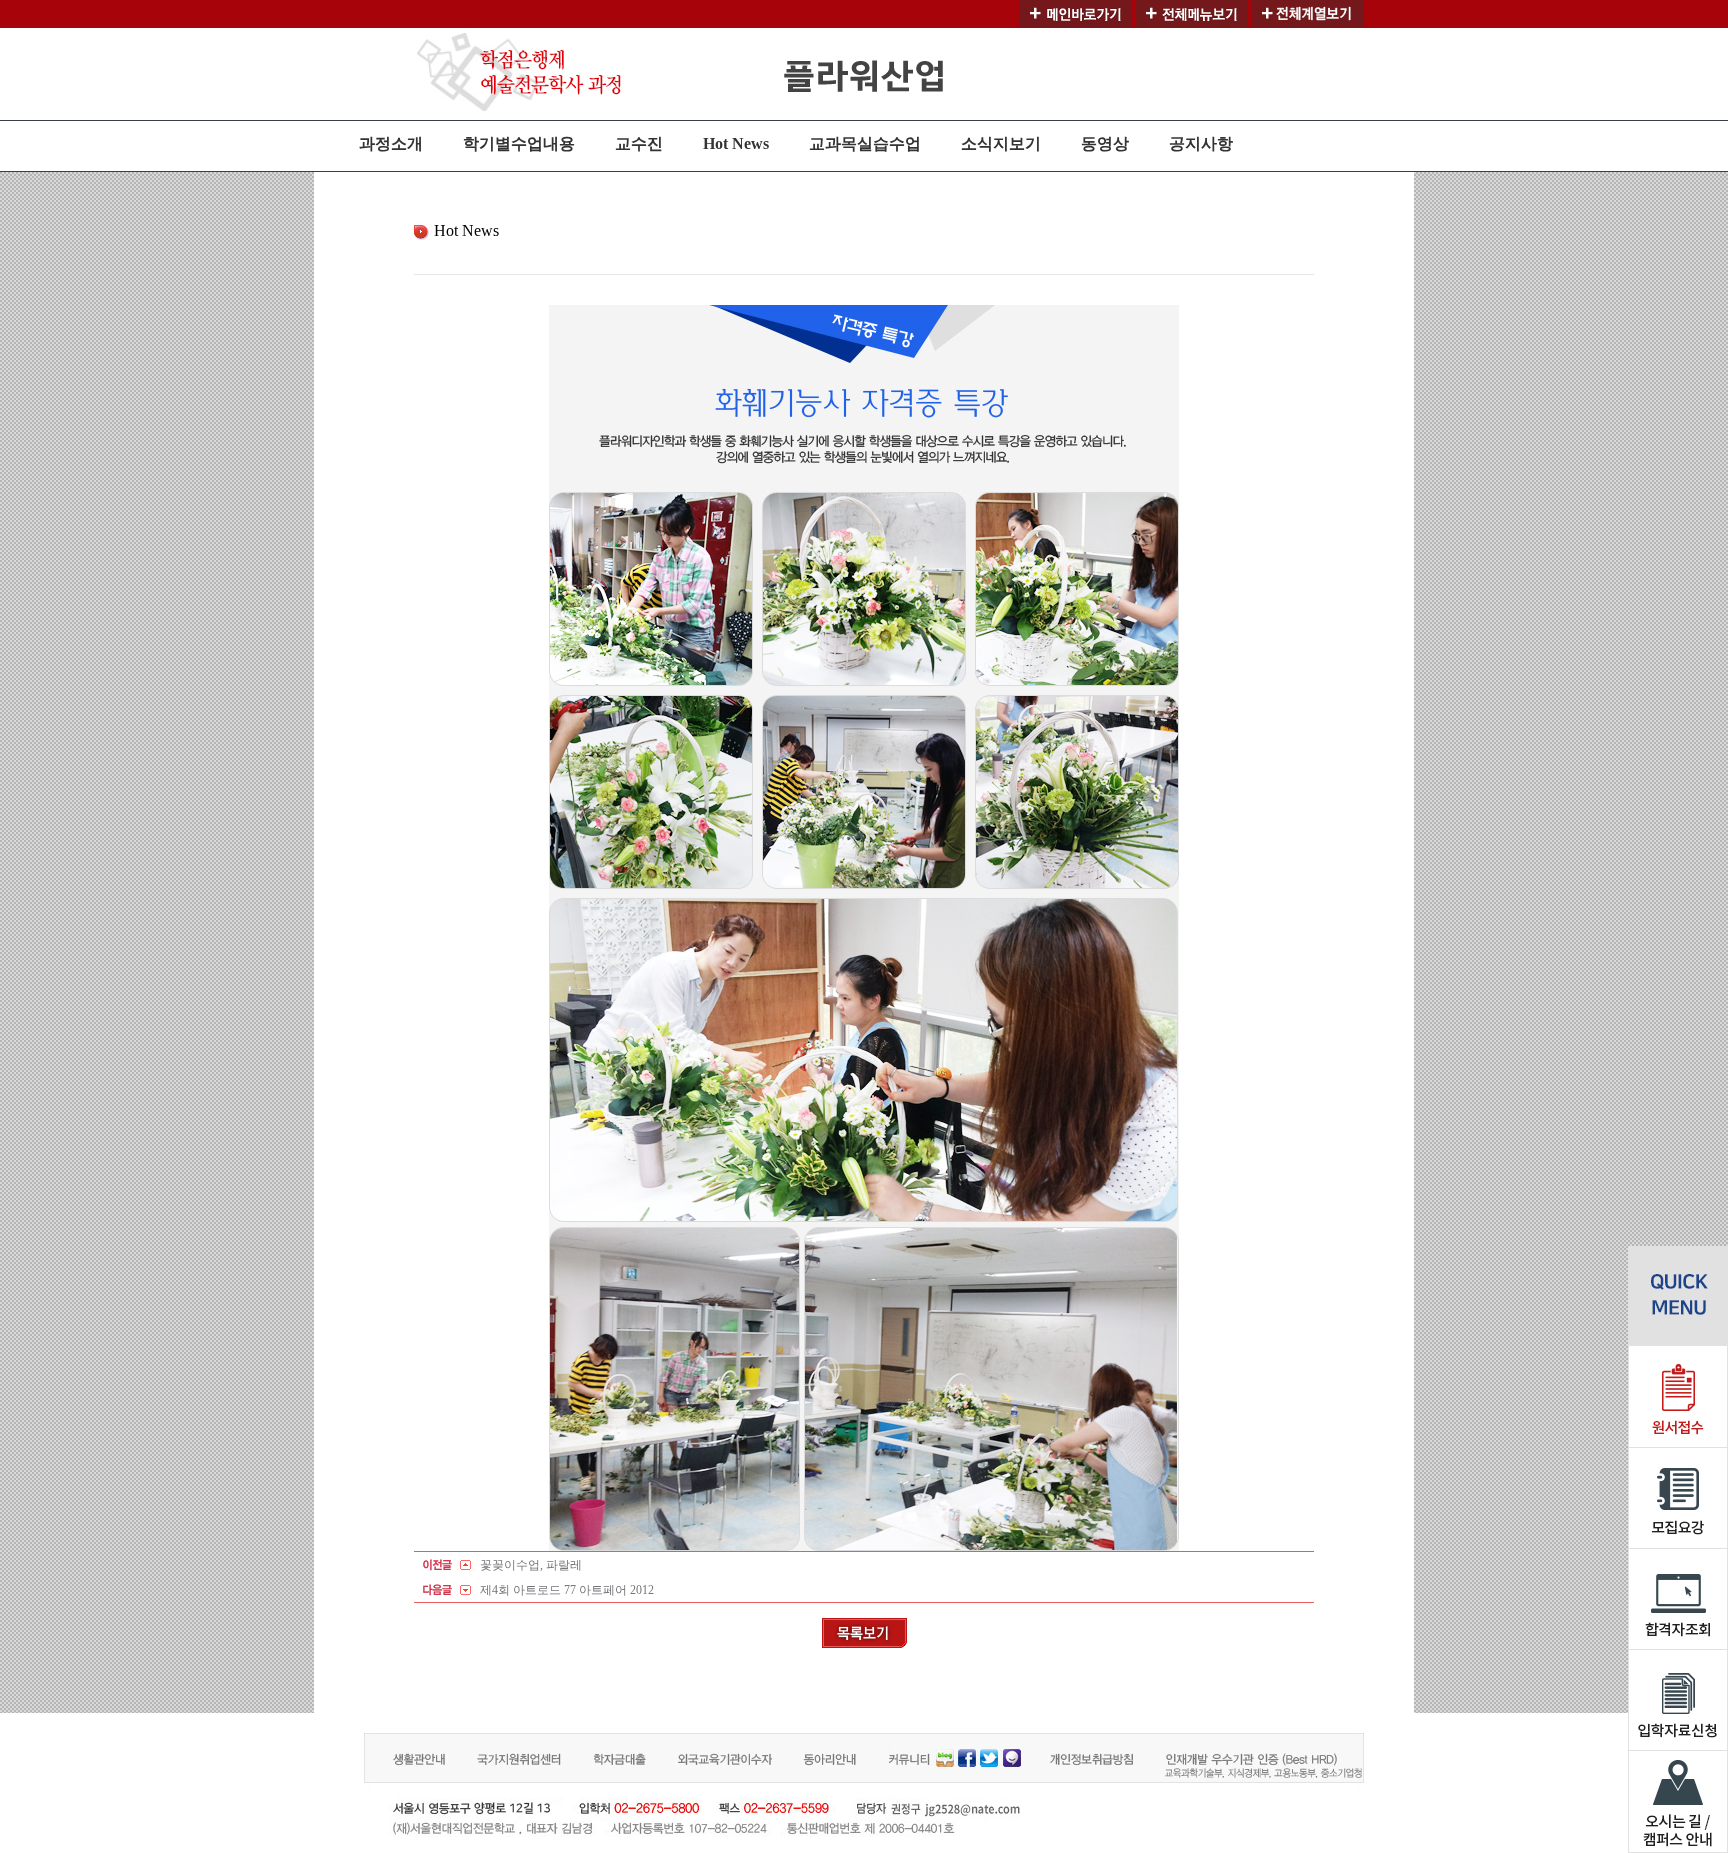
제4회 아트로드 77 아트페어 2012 (567, 1590)
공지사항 (1201, 143)
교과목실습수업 (865, 143)
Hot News (736, 143)
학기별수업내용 (519, 143)
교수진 (639, 143)
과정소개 (391, 143)
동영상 (1105, 143)
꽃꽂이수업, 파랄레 (531, 1565)
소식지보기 (1001, 143)
